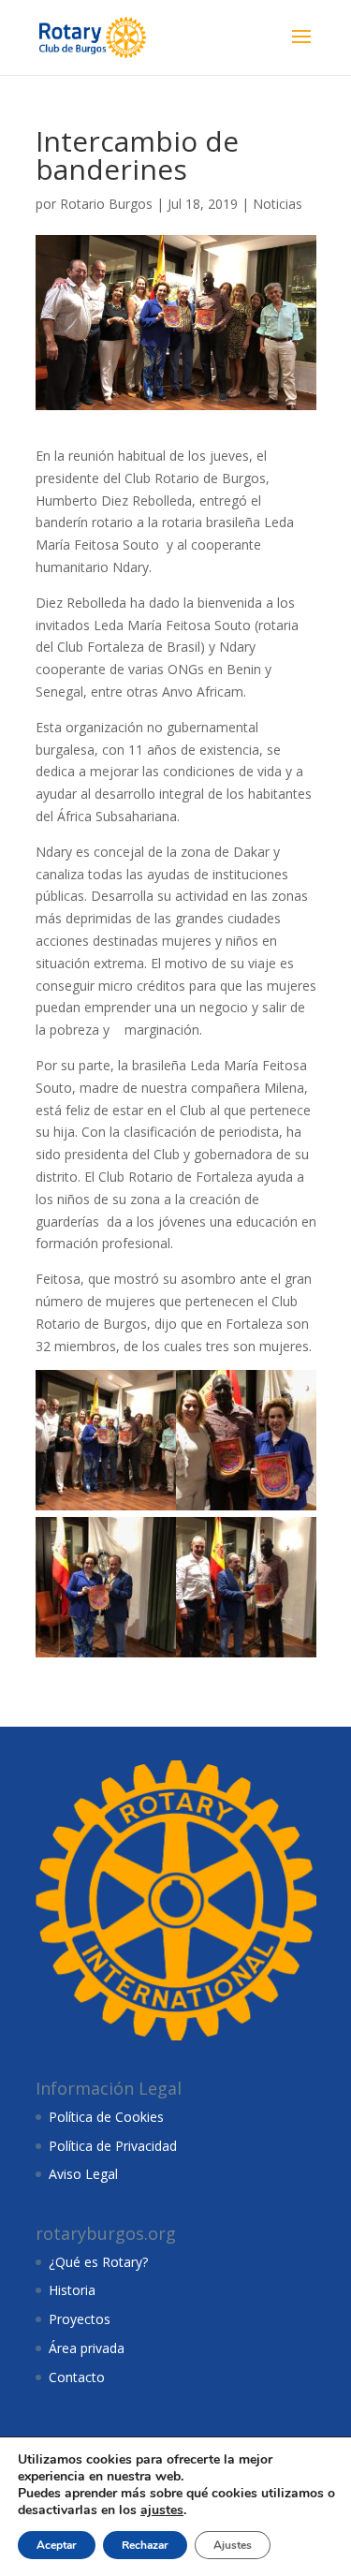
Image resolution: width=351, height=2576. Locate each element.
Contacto (77, 2377)
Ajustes (233, 2545)
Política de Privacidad (113, 2146)
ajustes (162, 2510)
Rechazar (145, 2545)
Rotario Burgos (106, 204)
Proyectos (80, 2319)
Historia (72, 2290)
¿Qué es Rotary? (98, 2262)
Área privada (87, 2348)
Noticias (278, 204)
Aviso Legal (83, 2174)
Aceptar (57, 2545)
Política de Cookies (106, 2117)
